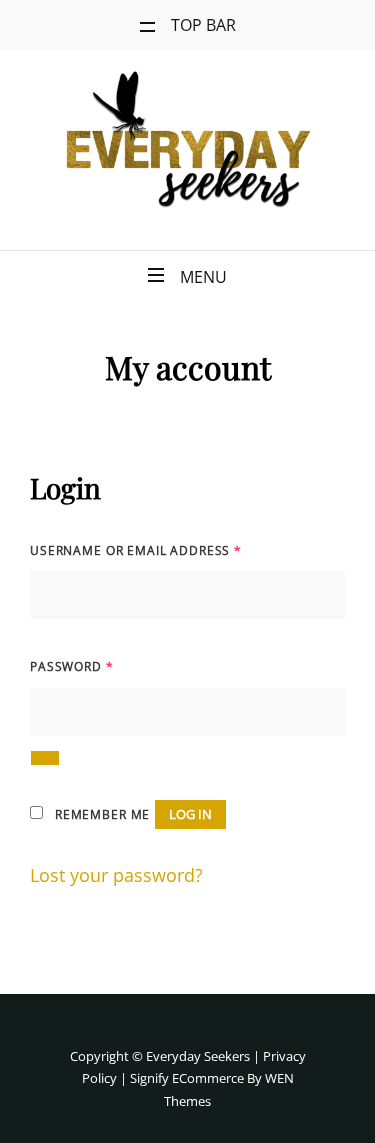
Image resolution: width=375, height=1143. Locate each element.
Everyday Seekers (198, 1056)
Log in (190, 814)
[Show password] (45, 758)
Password (72, 666)
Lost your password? (116, 875)
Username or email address (136, 550)
